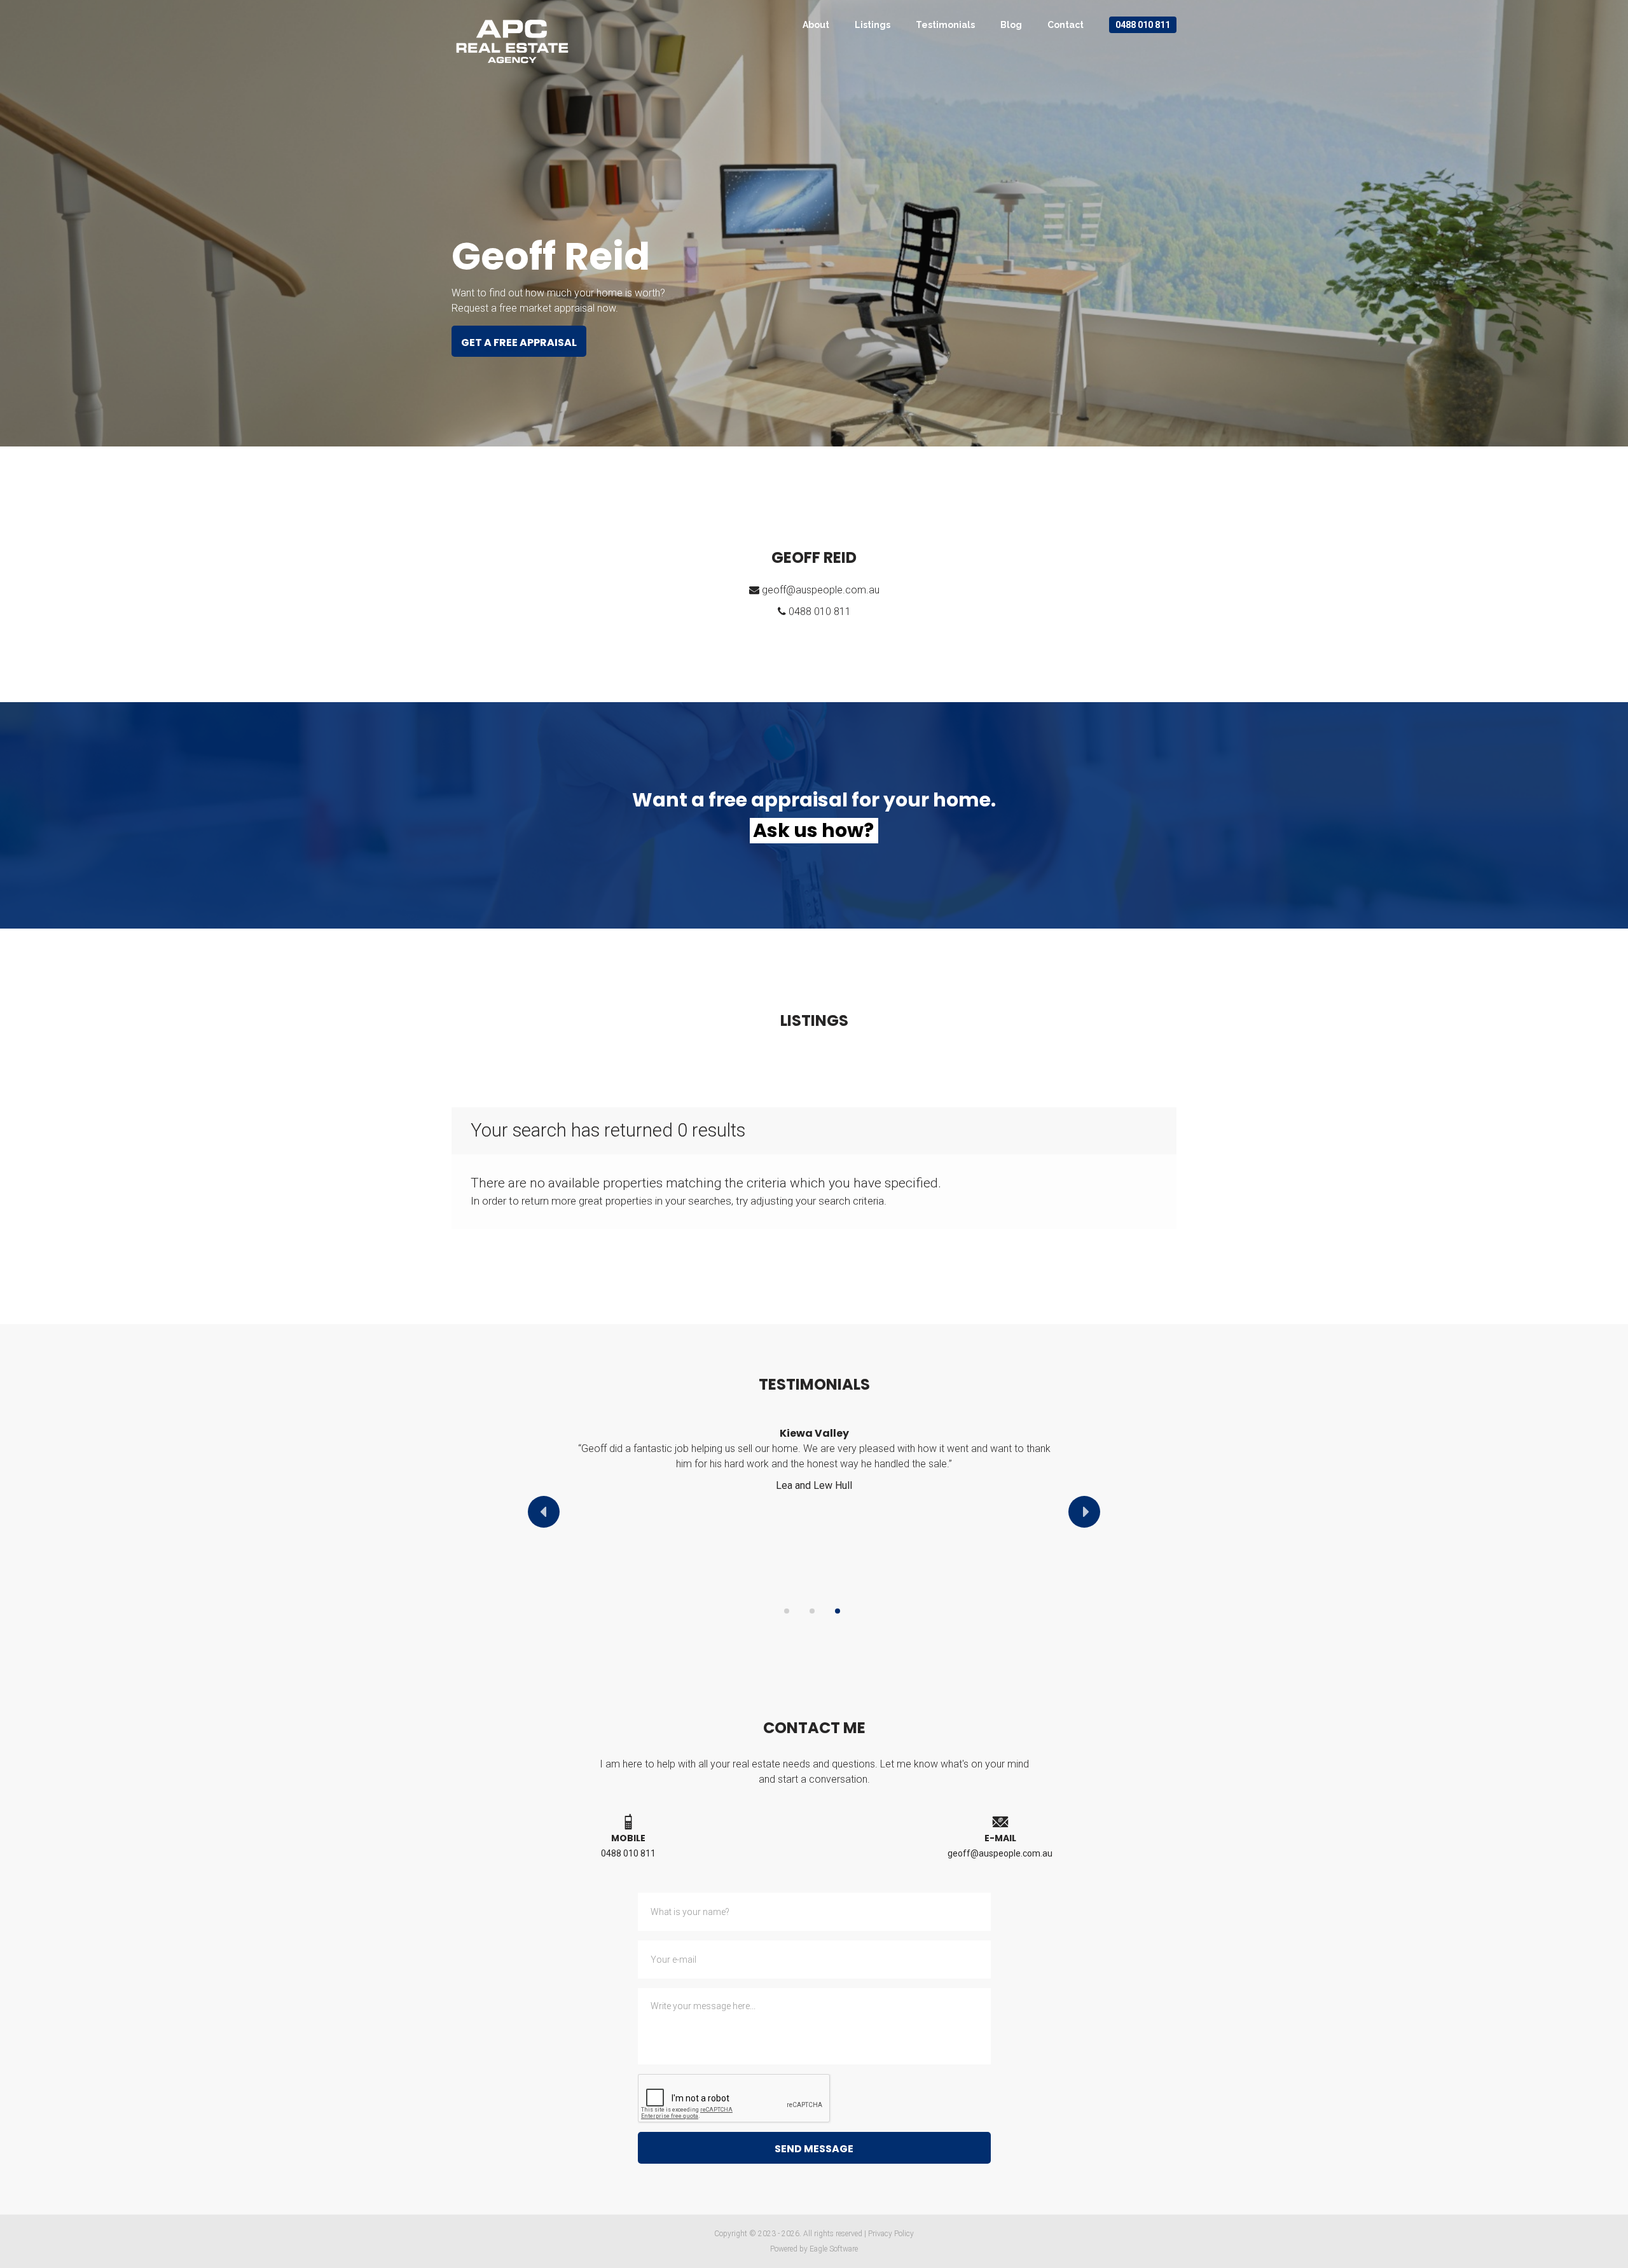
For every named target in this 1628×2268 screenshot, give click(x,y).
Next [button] (1084, 1512)
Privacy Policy (891, 2234)
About (816, 25)
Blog (1011, 25)
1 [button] (787, 1611)
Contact (1066, 25)
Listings (873, 25)
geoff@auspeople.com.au (821, 590)
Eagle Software (834, 2249)
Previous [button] (544, 1512)
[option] (814, 1466)
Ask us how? (813, 831)
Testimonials (945, 25)
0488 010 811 (1143, 25)
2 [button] (812, 1611)
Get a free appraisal (519, 342)
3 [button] (838, 1611)
